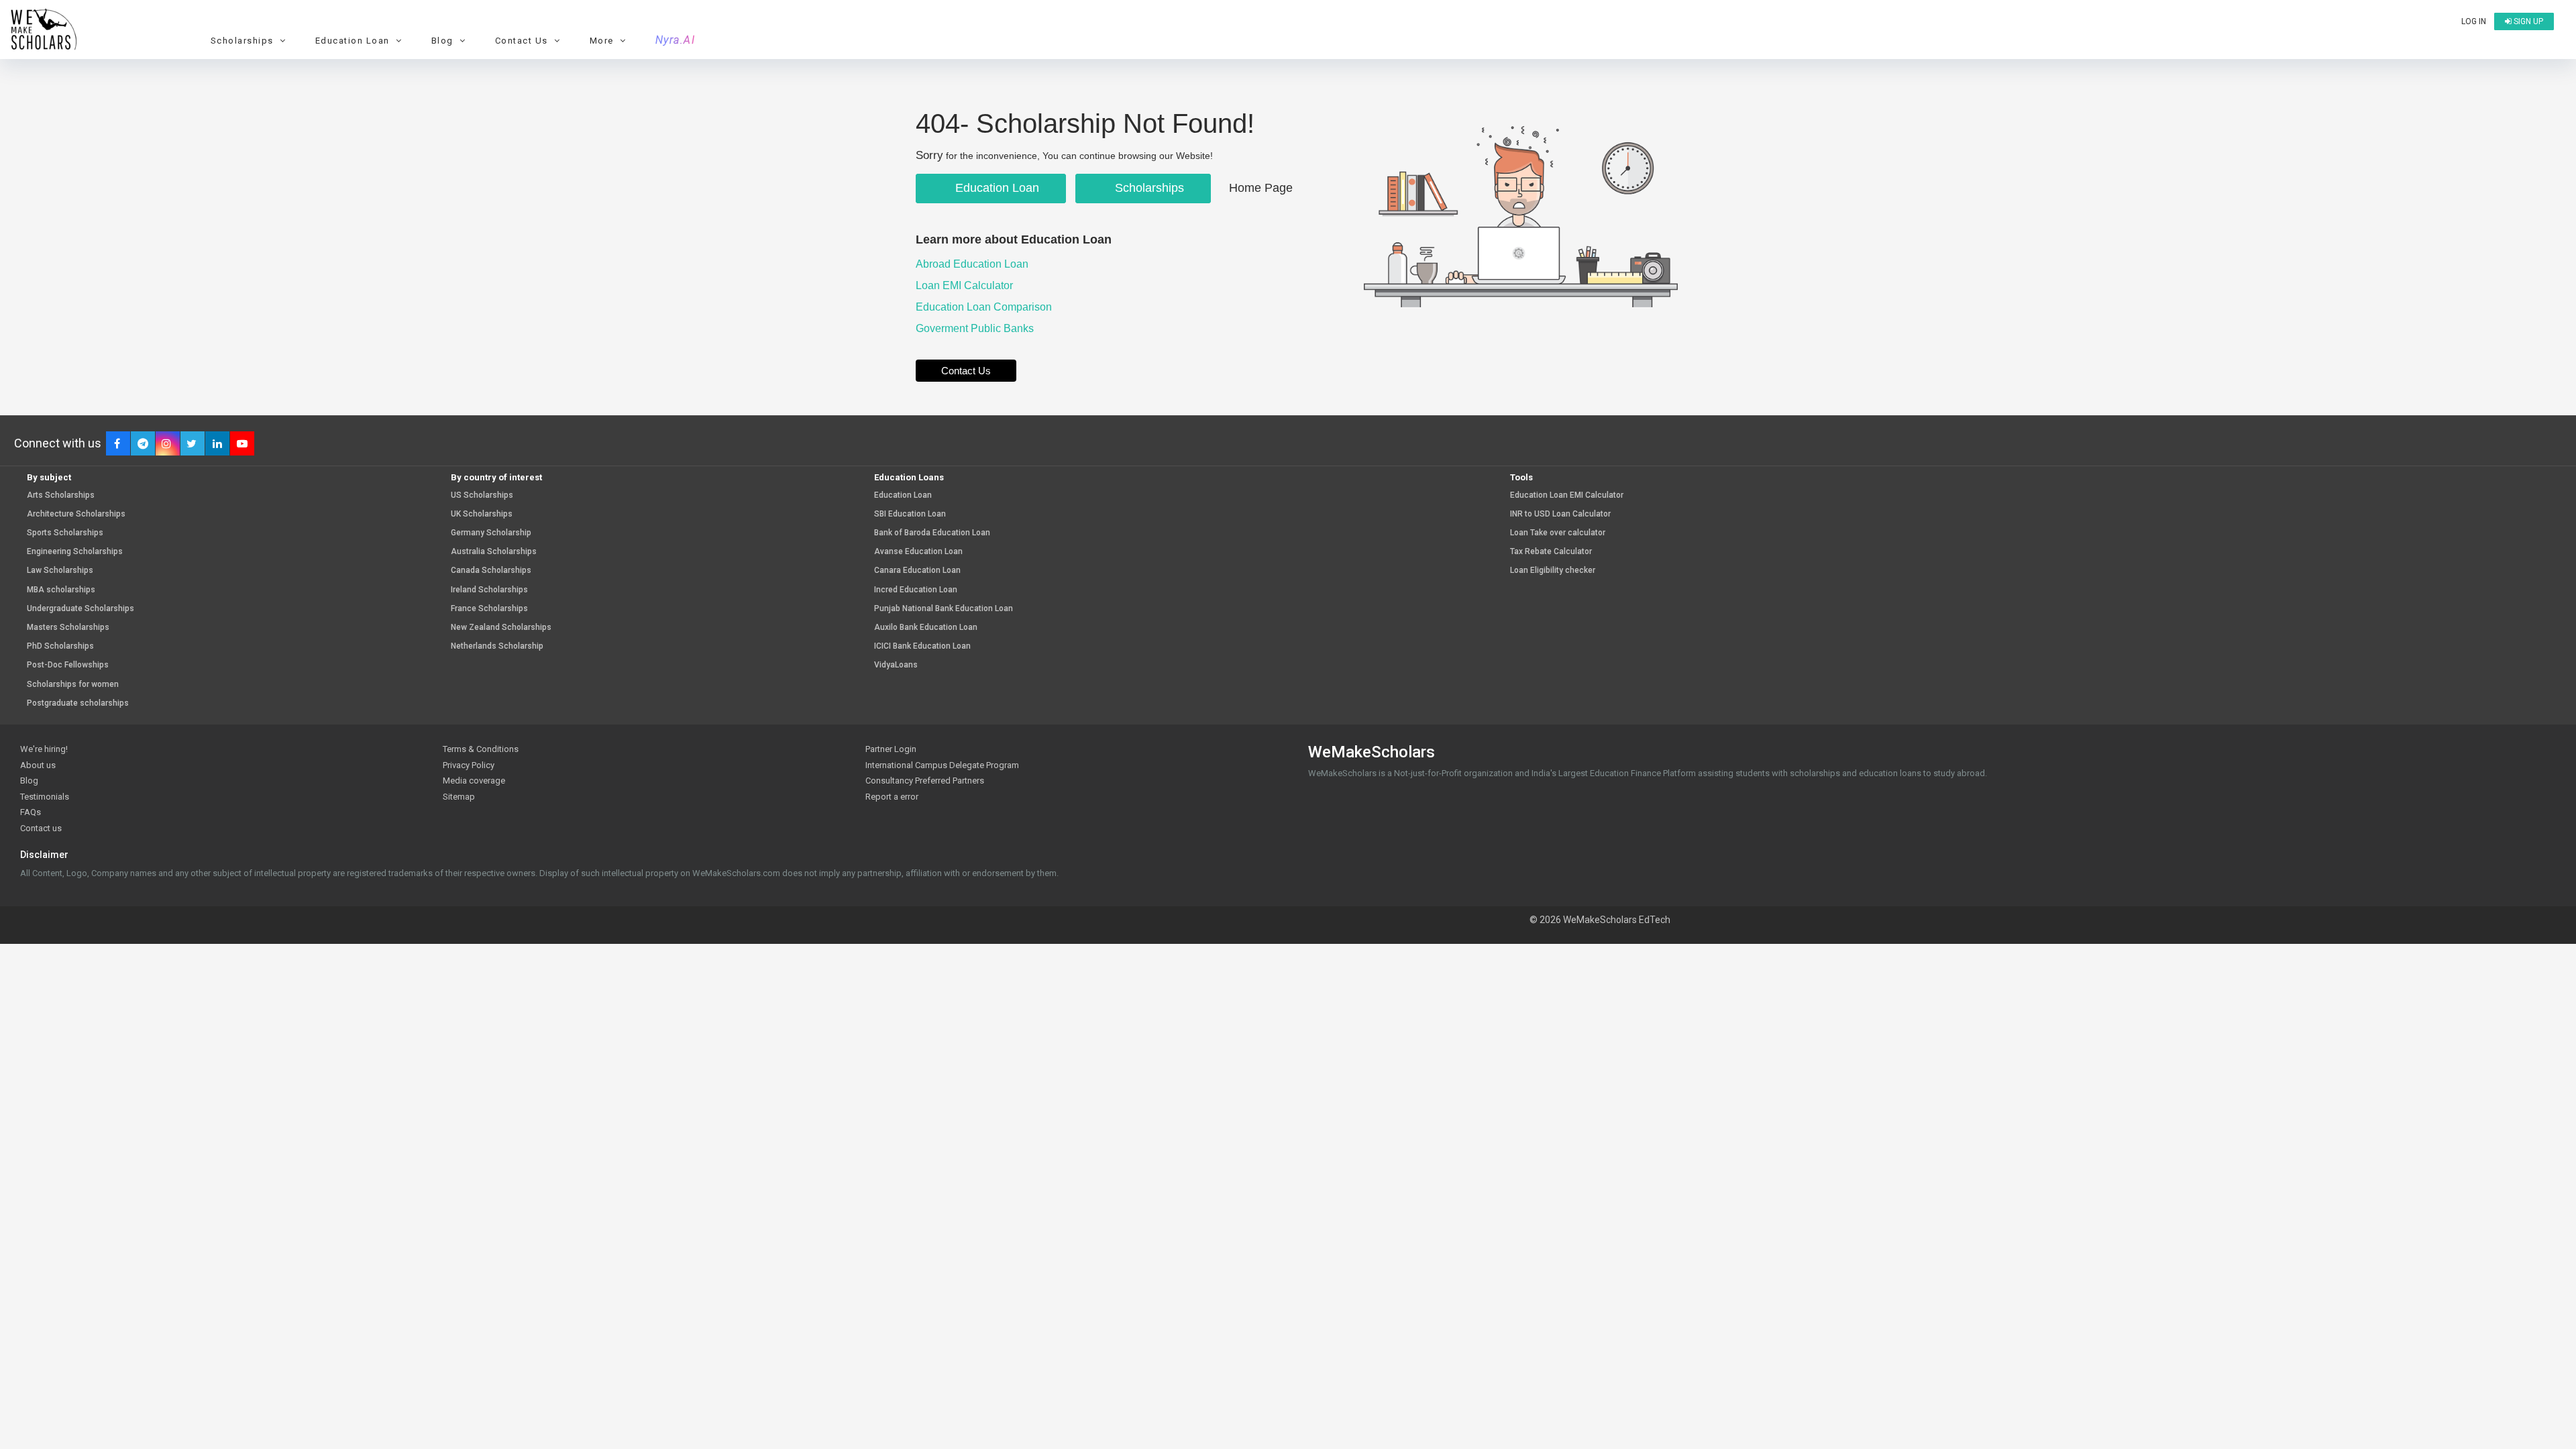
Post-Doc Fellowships (68, 665)
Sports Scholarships (65, 533)
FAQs (31, 812)
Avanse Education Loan (918, 552)
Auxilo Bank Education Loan (926, 628)
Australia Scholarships (494, 552)
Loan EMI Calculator (966, 285)
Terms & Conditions (481, 749)
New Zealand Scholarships (501, 628)
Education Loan (996, 188)
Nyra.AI (676, 40)
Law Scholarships (60, 571)
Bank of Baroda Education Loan (932, 533)
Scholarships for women (73, 685)
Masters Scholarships (68, 628)
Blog (29, 781)
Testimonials (45, 797)
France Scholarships (489, 609)
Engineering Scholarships (75, 552)
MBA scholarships (61, 590)
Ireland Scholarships (489, 590)
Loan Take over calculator (1558, 533)
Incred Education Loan (916, 590)
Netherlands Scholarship (497, 646)
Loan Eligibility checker (1553, 571)
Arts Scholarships (61, 495)
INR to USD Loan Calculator (1560, 514)
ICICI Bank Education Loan (922, 646)
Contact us (41, 828)
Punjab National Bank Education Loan (944, 609)
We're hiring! (44, 749)
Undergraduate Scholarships (80, 609)
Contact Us (966, 371)
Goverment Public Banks (976, 328)
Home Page (1261, 188)
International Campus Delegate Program (942, 765)
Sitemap (459, 797)
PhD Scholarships (60, 646)
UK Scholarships (482, 514)
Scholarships (1148, 188)
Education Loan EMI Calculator (1567, 495)
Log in (2474, 21)
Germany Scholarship (491, 533)
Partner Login (891, 749)
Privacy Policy (469, 765)
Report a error (892, 797)
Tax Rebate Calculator (1551, 552)
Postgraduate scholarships (78, 703)
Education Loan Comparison (985, 307)
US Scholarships (482, 495)
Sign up (2527, 21)
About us (38, 765)
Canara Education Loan (917, 571)
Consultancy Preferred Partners (925, 781)
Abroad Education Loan (973, 264)
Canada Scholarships (491, 571)
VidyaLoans (896, 665)
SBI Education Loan (910, 514)
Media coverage (474, 781)
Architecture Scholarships (76, 514)
